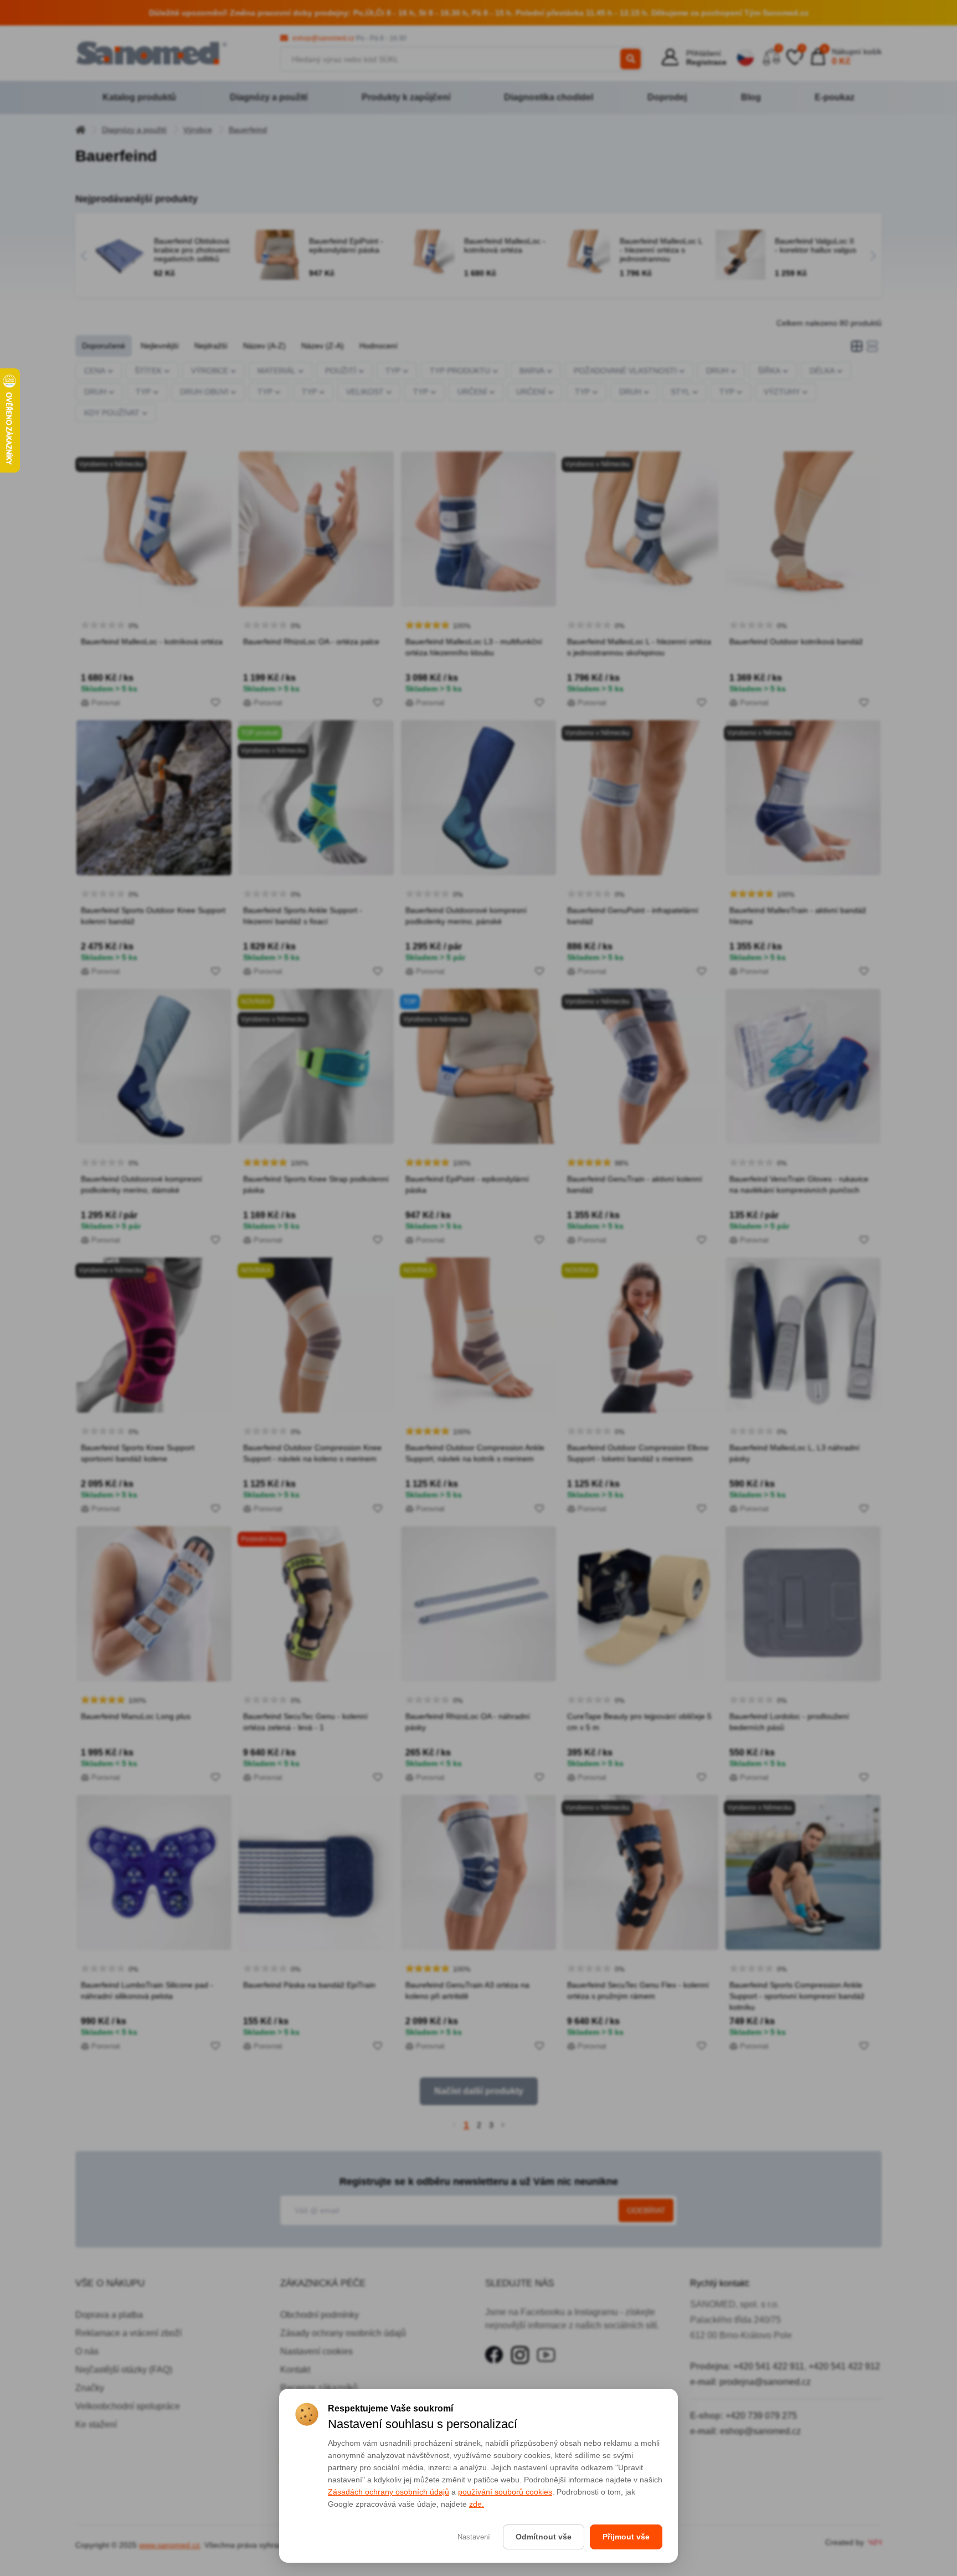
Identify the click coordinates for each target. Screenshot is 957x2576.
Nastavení (474, 2537)
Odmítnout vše (544, 2537)
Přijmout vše (626, 2537)
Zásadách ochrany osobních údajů (389, 2492)
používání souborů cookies (505, 2492)
